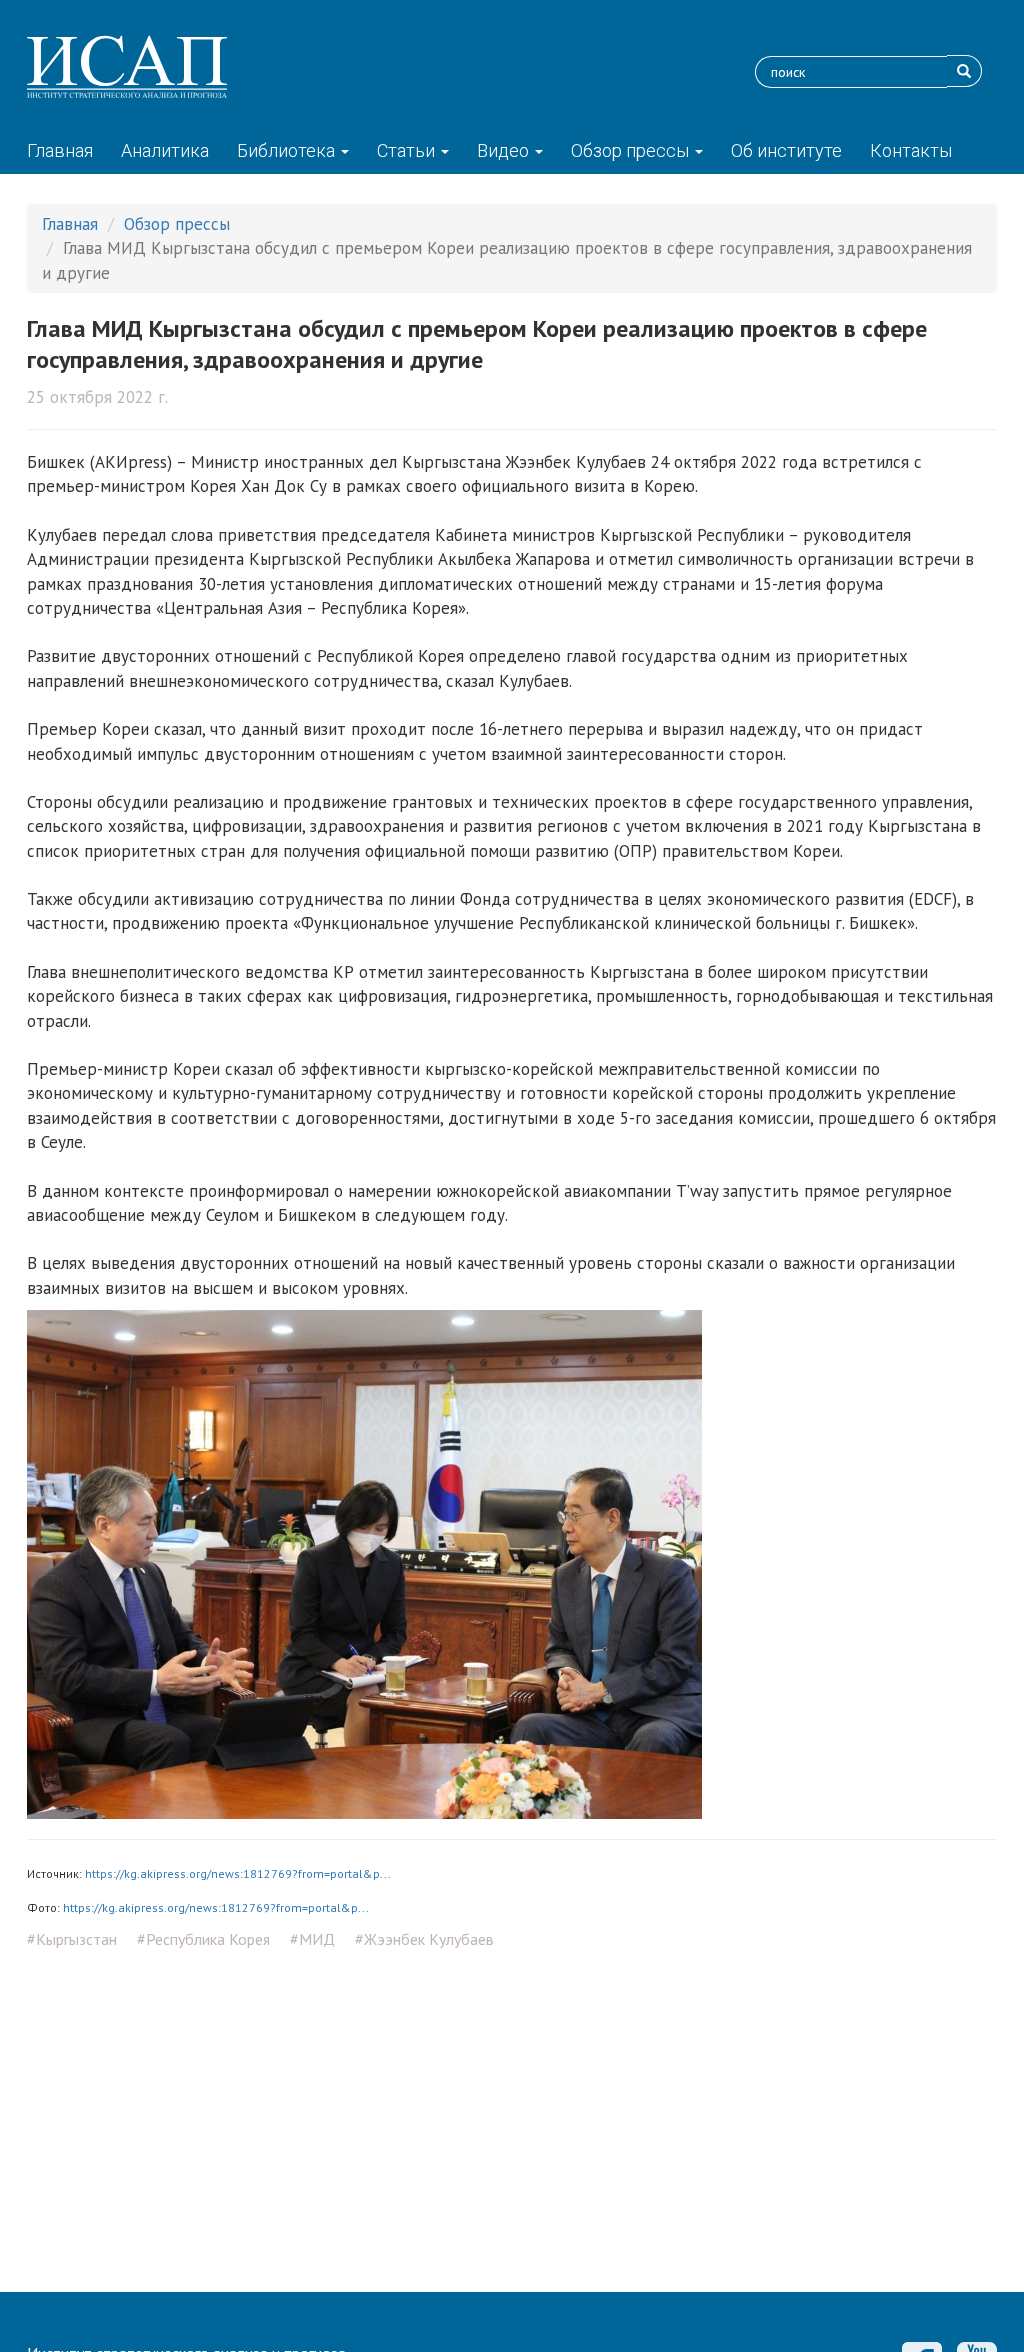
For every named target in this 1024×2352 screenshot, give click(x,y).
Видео (505, 150)
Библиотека (288, 150)
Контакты (911, 150)
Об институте (786, 150)
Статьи (408, 150)
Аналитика (165, 150)
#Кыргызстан (72, 1939)
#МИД (312, 1939)
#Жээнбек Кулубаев (424, 1939)
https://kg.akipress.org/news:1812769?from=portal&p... (238, 1873)
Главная (60, 150)
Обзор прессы (632, 150)
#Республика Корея (203, 1939)
